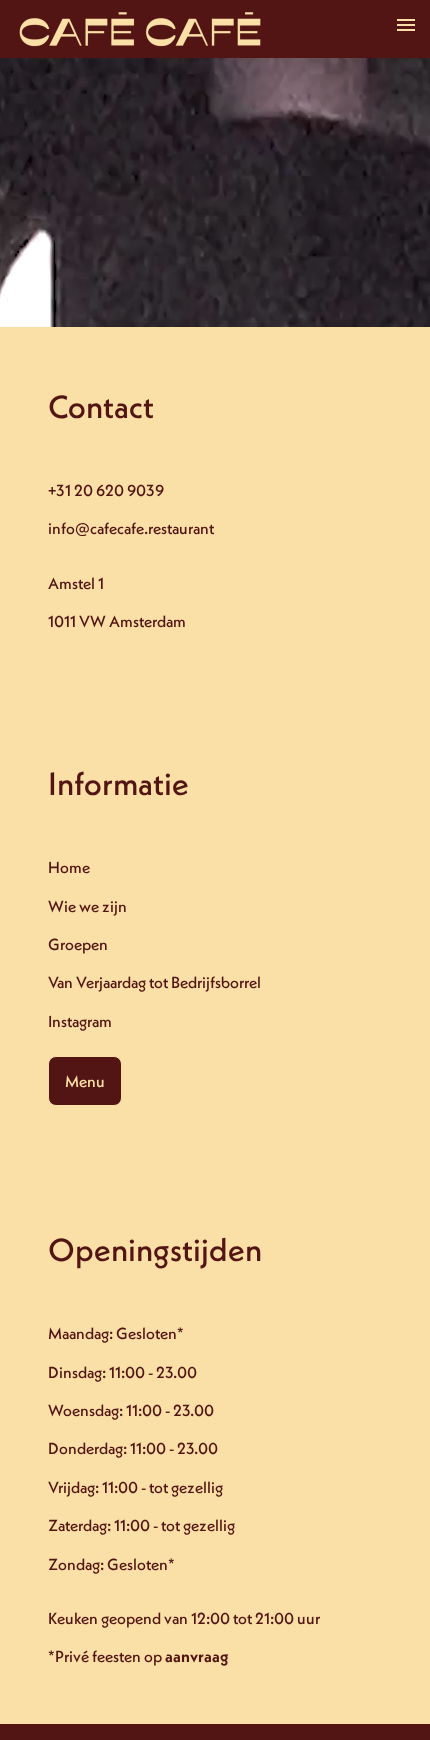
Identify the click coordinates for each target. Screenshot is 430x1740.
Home (69, 867)
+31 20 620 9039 (106, 490)
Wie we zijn (87, 906)
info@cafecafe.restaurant (131, 528)
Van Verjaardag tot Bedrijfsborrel (154, 982)
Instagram (80, 1021)
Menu (85, 1081)
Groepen (78, 944)
